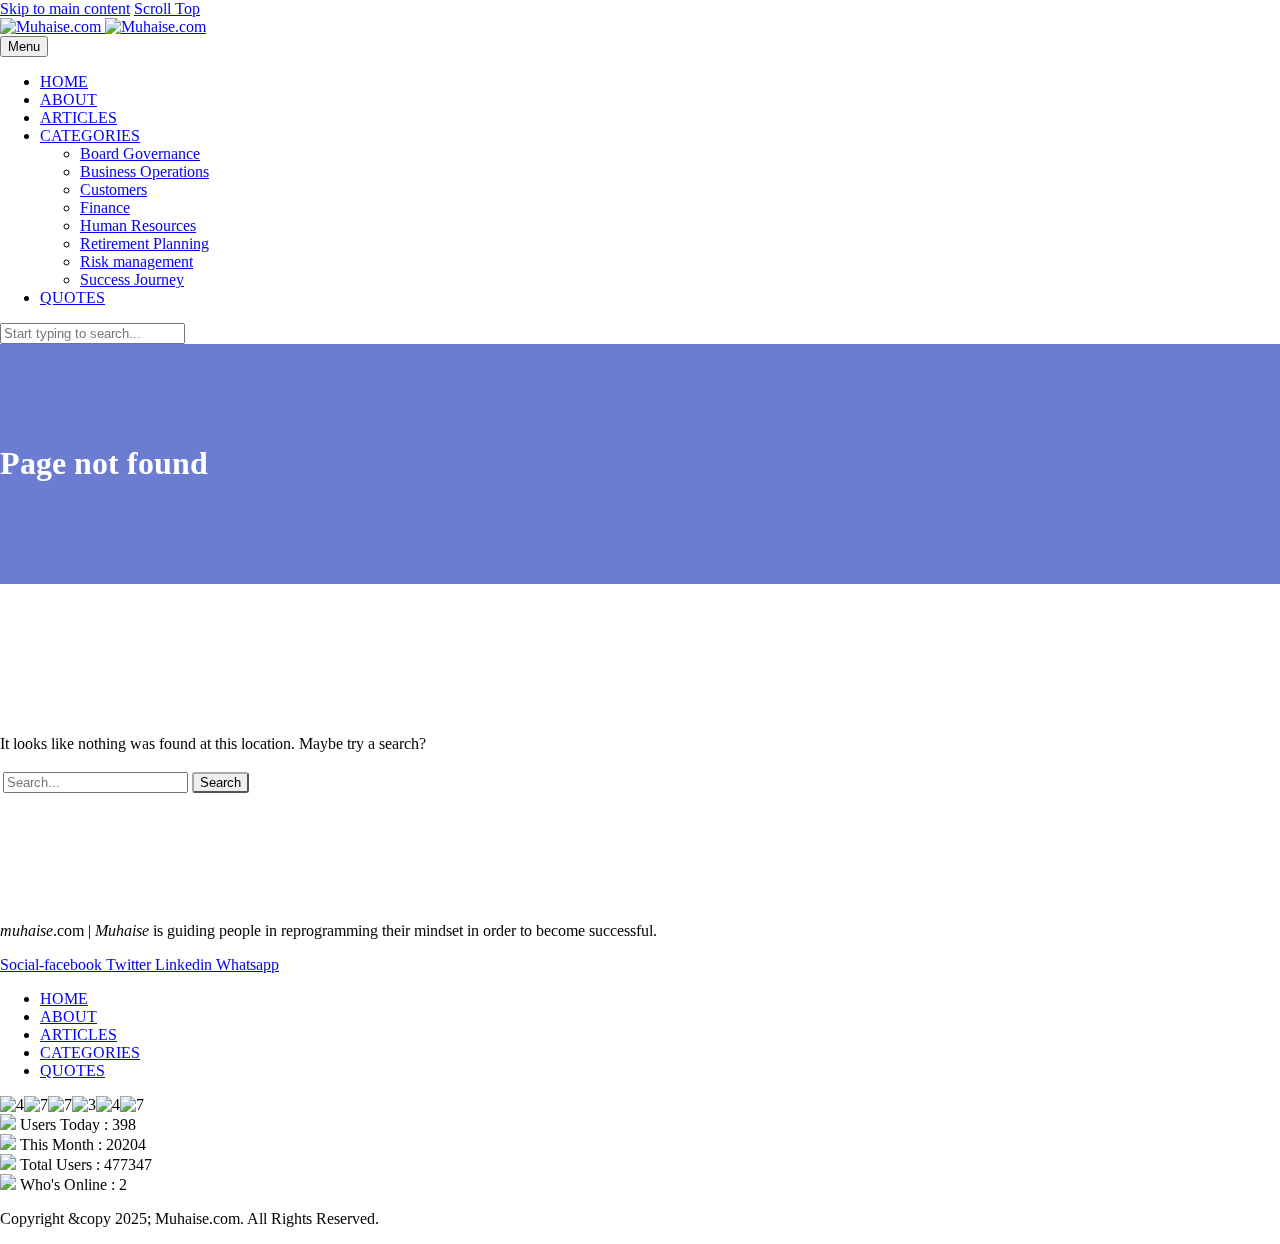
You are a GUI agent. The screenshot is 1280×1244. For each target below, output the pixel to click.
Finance (105, 207)
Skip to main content (65, 8)
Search (220, 782)
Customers (113, 189)
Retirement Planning (144, 243)
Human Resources (138, 225)
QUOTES (72, 297)
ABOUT (68, 99)
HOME (64, 81)
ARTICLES (78, 117)
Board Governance (140, 153)
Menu (24, 46)
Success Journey (132, 279)
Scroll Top (167, 8)
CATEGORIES (90, 135)
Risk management (136, 261)
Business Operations (144, 171)
